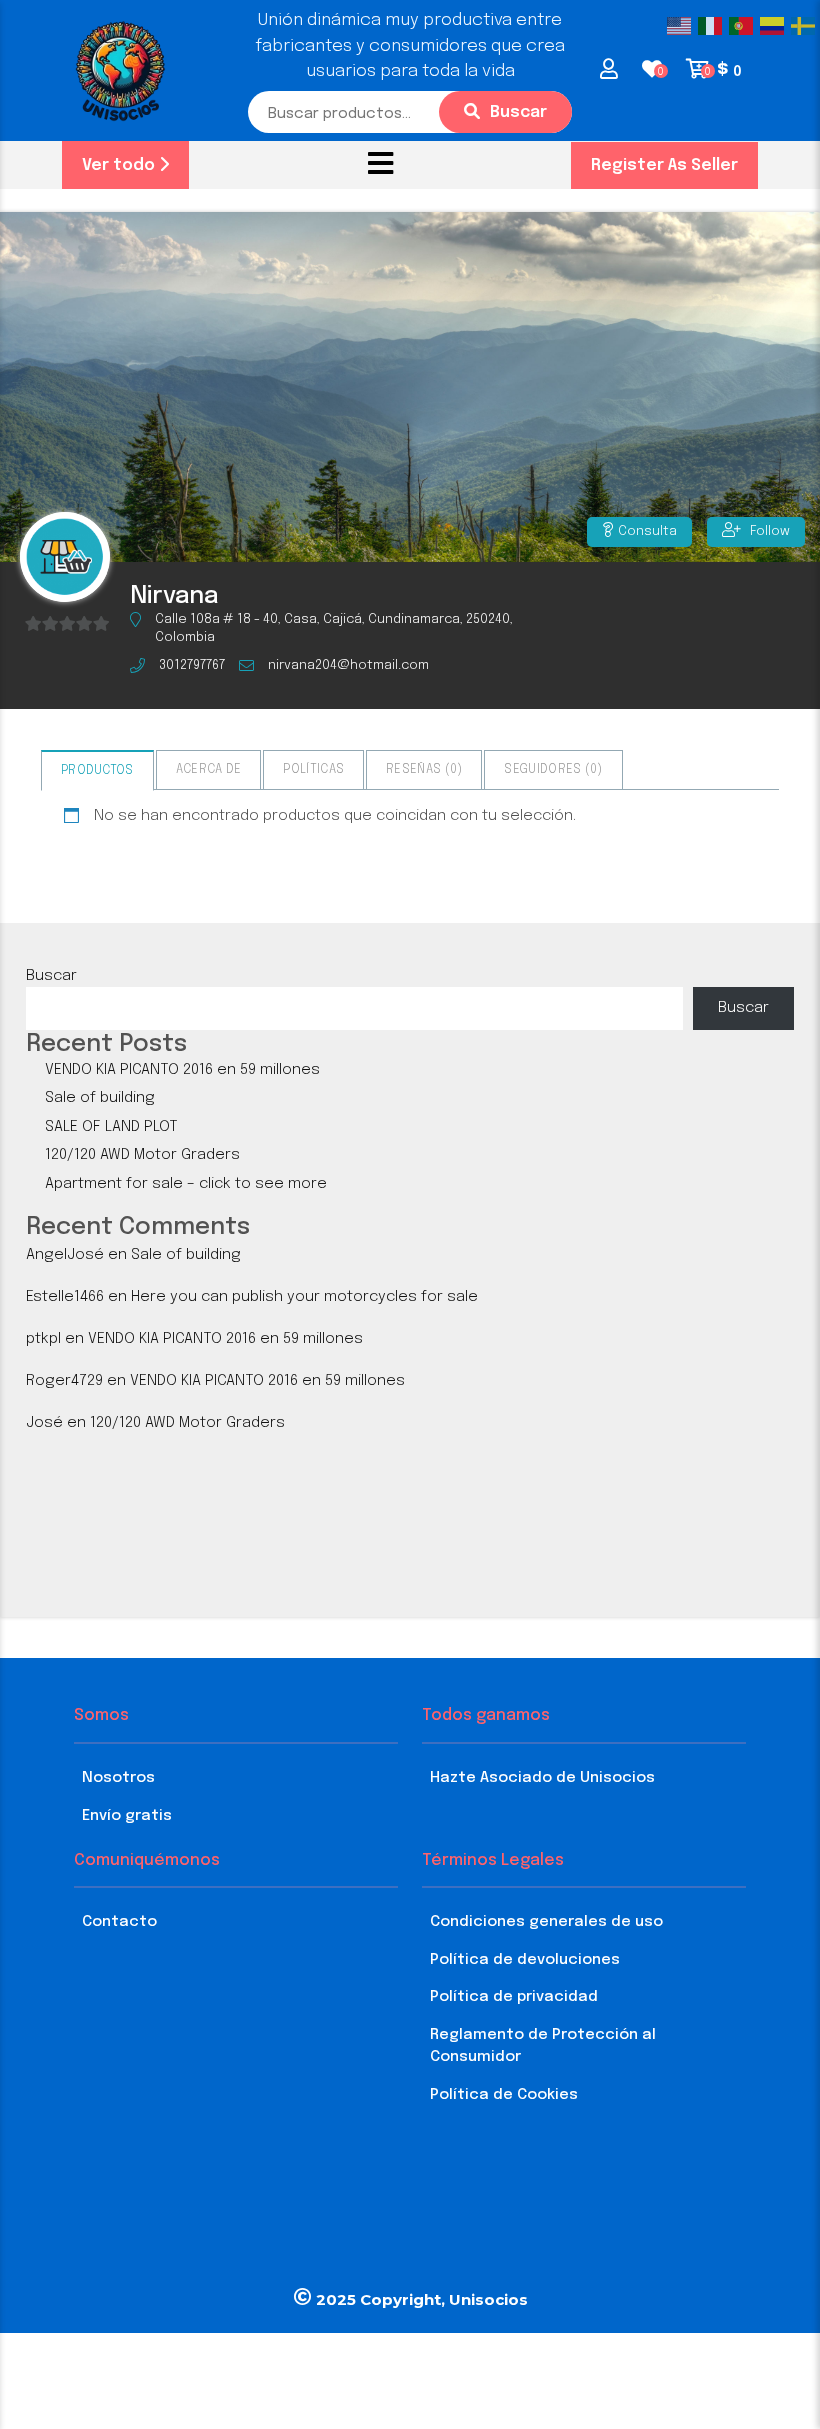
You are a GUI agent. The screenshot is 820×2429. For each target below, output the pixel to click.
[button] (380, 165)
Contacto (119, 1922)
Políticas (313, 770)
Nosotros (118, 1778)
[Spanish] (775, 26)
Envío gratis (127, 1816)
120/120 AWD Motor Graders (142, 1155)
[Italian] (713, 26)
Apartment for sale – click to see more (186, 1184)
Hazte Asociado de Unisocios (542, 1778)
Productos (97, 771)
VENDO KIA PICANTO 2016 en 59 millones (182, 1070)
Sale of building (100, 1098)
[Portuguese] (744, 26)
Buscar (518, 112)
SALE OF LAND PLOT (111, 1127)
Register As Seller (664, 165)
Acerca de (209, 770)
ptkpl (43, 1339)
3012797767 (192, 665)
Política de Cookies (504, 2095)
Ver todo (120, 165)
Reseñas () (424, 770)
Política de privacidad (514, 1997)
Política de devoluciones (525, 1960)
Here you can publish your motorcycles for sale (304, 1297)
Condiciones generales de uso (546, 1922)
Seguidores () (553, 770)
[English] (682, 26)
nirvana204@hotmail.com (348, 665)
